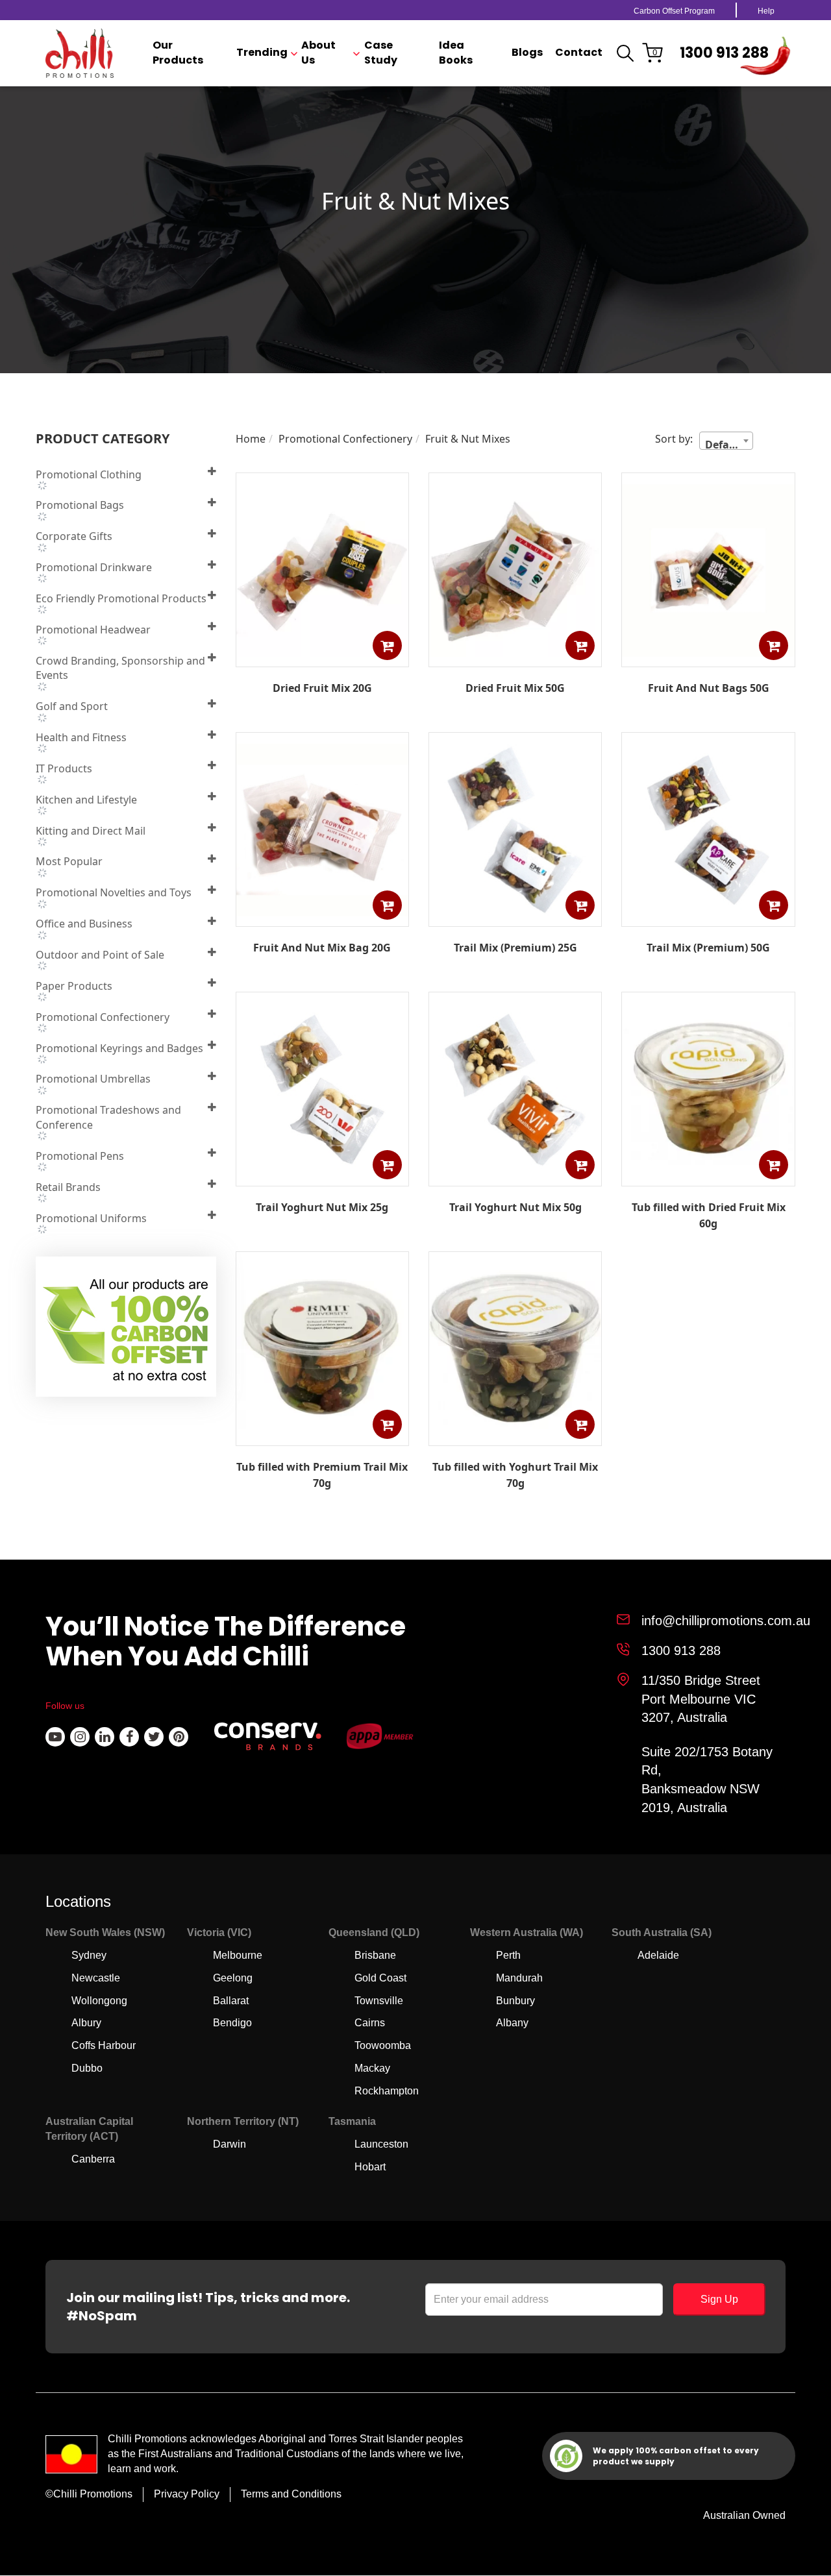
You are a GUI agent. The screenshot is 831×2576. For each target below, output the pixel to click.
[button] (387, 645)
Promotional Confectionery (345, 439)
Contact (579, 53)
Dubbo (87, 2068)
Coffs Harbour (104, 2045)
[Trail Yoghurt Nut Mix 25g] (322, 1177)
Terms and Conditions (291, 2494)
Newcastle (96, 1978)
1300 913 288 (724, 53)
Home (251, 439)
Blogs (527, 53)
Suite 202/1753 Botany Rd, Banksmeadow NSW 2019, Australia (707, 1780)
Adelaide (658, 1955)
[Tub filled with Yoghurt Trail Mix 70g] (515, 1436)
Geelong (233, 1978)
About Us (318, 53)
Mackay (372, 2068)
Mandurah (519, 1978)
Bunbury (515, 2001)
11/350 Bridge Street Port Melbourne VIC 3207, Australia (701, 1699)
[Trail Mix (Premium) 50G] (708, 917)
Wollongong (99, 2001)
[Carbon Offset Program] (127, 1331)
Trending (262, 53)
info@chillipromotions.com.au (726, 1621)
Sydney (89, 1955)
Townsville (379, 2001)
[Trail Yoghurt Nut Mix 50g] (515, 1177)
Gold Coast (380, 1978)
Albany (512, 2023)
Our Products (178, 53)
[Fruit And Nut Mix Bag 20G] (322, 917)
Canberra (93, 2159)
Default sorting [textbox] (729, 443)
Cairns (370, 2023)
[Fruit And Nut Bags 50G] (708, 657)
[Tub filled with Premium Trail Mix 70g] (322, 1436)
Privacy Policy (187, 2494)
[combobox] (726, 441)
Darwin (229, 2144)
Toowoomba (383, 2045)
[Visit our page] (55, 1737)
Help (766, 11)
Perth (508, 1955)
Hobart (370, 2167)
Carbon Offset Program (674, 11)
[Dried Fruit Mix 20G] (322, 657)
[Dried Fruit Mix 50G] (515, 657)
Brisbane (375, 1955)
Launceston (381, 2144)
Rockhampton (387, 2091)
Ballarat (231, 2001)
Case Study (381, 53)
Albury (86, 2023)
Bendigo (232, 2023)
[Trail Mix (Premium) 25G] (515, 917)
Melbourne (238, 1955)
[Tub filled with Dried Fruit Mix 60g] (708, 1177)
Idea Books (456, 53)
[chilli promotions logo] (80, 53)
